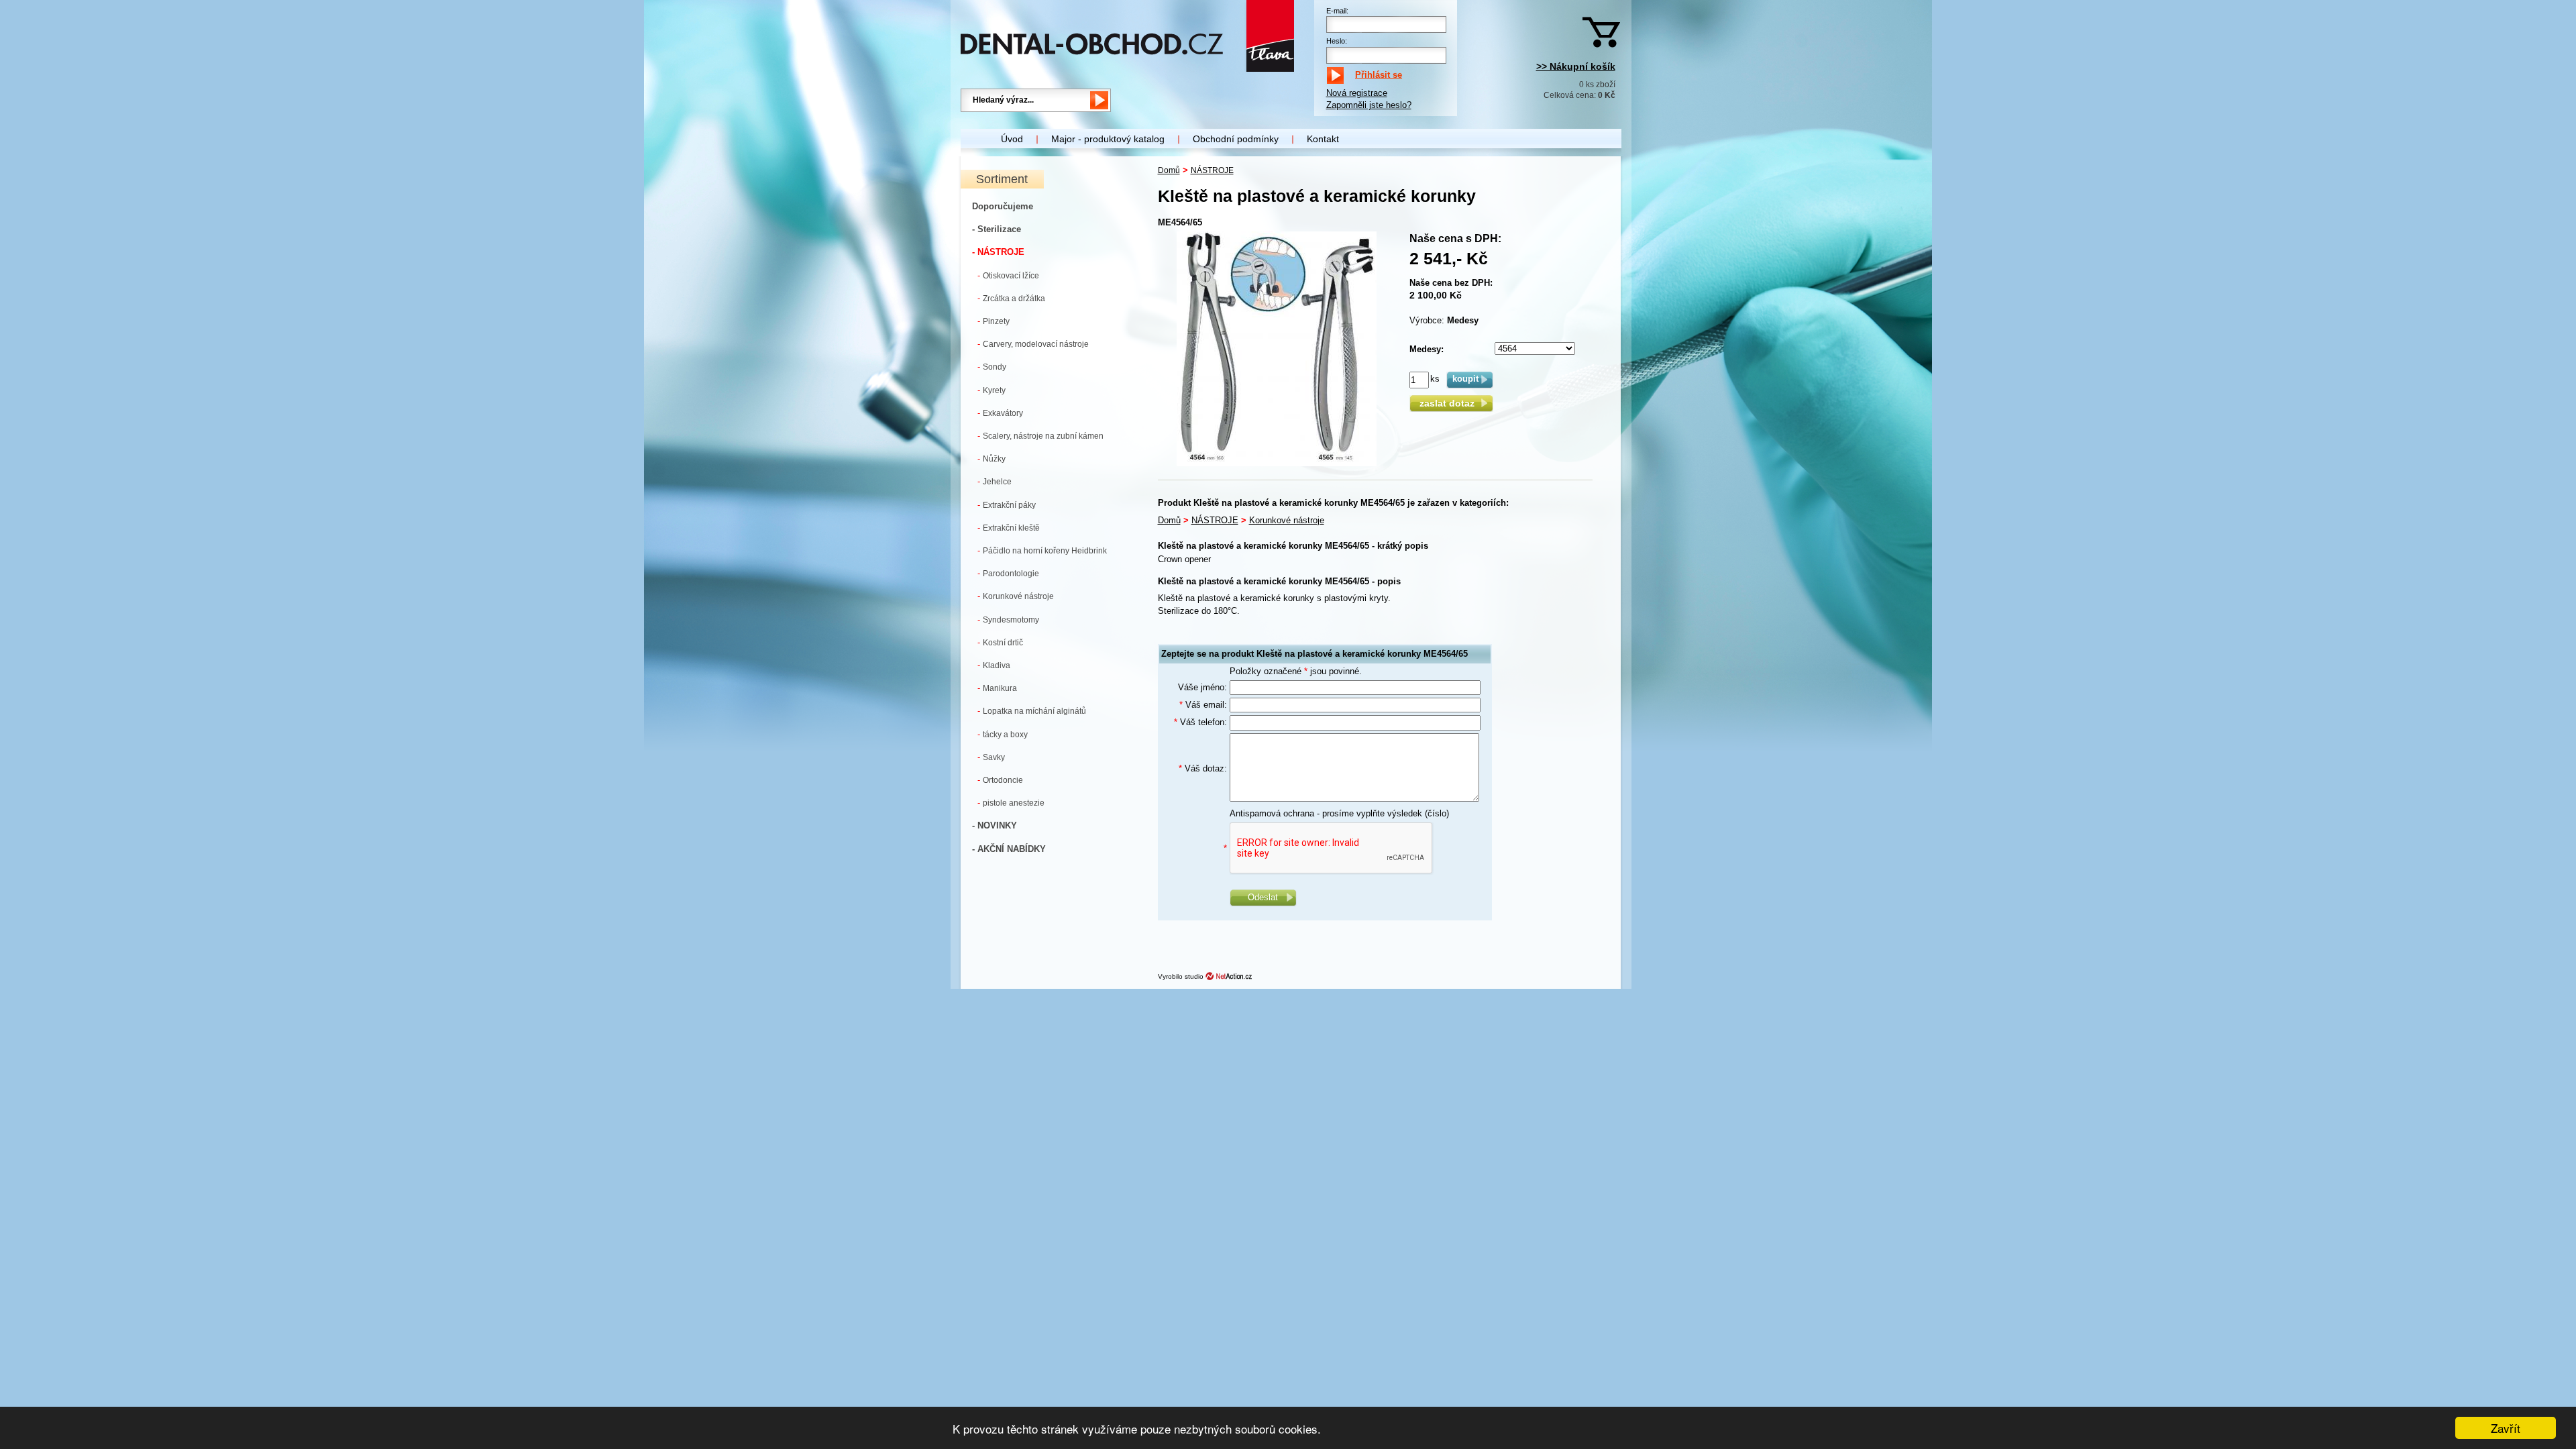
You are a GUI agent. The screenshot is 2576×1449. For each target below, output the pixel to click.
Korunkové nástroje (1016, 596)
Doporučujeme (1003, 206)
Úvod (1012, 139)
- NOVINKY (995, 825)
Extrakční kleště (1009, 528)
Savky (991, 757)
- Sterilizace (997, 229)
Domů (1169, 170)
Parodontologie (1008, 573)
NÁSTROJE (1212, 170)
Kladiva (994, 665)
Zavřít (2506, 1428)
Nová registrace (1357, 93)
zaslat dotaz (1451, 403)
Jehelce (995, 481)
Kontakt (1323, 139)
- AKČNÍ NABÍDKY (1009, 849)
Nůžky (991, 459)
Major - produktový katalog (1108, 139)
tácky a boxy (1003, 734)
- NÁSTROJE (998, 252)
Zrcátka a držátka (1011, 298)
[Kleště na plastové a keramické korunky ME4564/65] (1277, 463)
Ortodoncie (1000, 780)
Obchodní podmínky (1236, 139)
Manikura (997, 688)
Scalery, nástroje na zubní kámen (1040, 436)
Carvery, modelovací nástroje (1033, 344)
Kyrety (991, 390)
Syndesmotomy (1008, 620)
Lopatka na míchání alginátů (1032, 711)
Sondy (992, 367)
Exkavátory (1000, 413)
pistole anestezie (1011, 803)
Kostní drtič (1000, 642)
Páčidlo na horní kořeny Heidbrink (1042, 550)
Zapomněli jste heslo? (1369, 105)
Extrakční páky (1007, 505)
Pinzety (994, 321)
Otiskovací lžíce (1008, 275)
